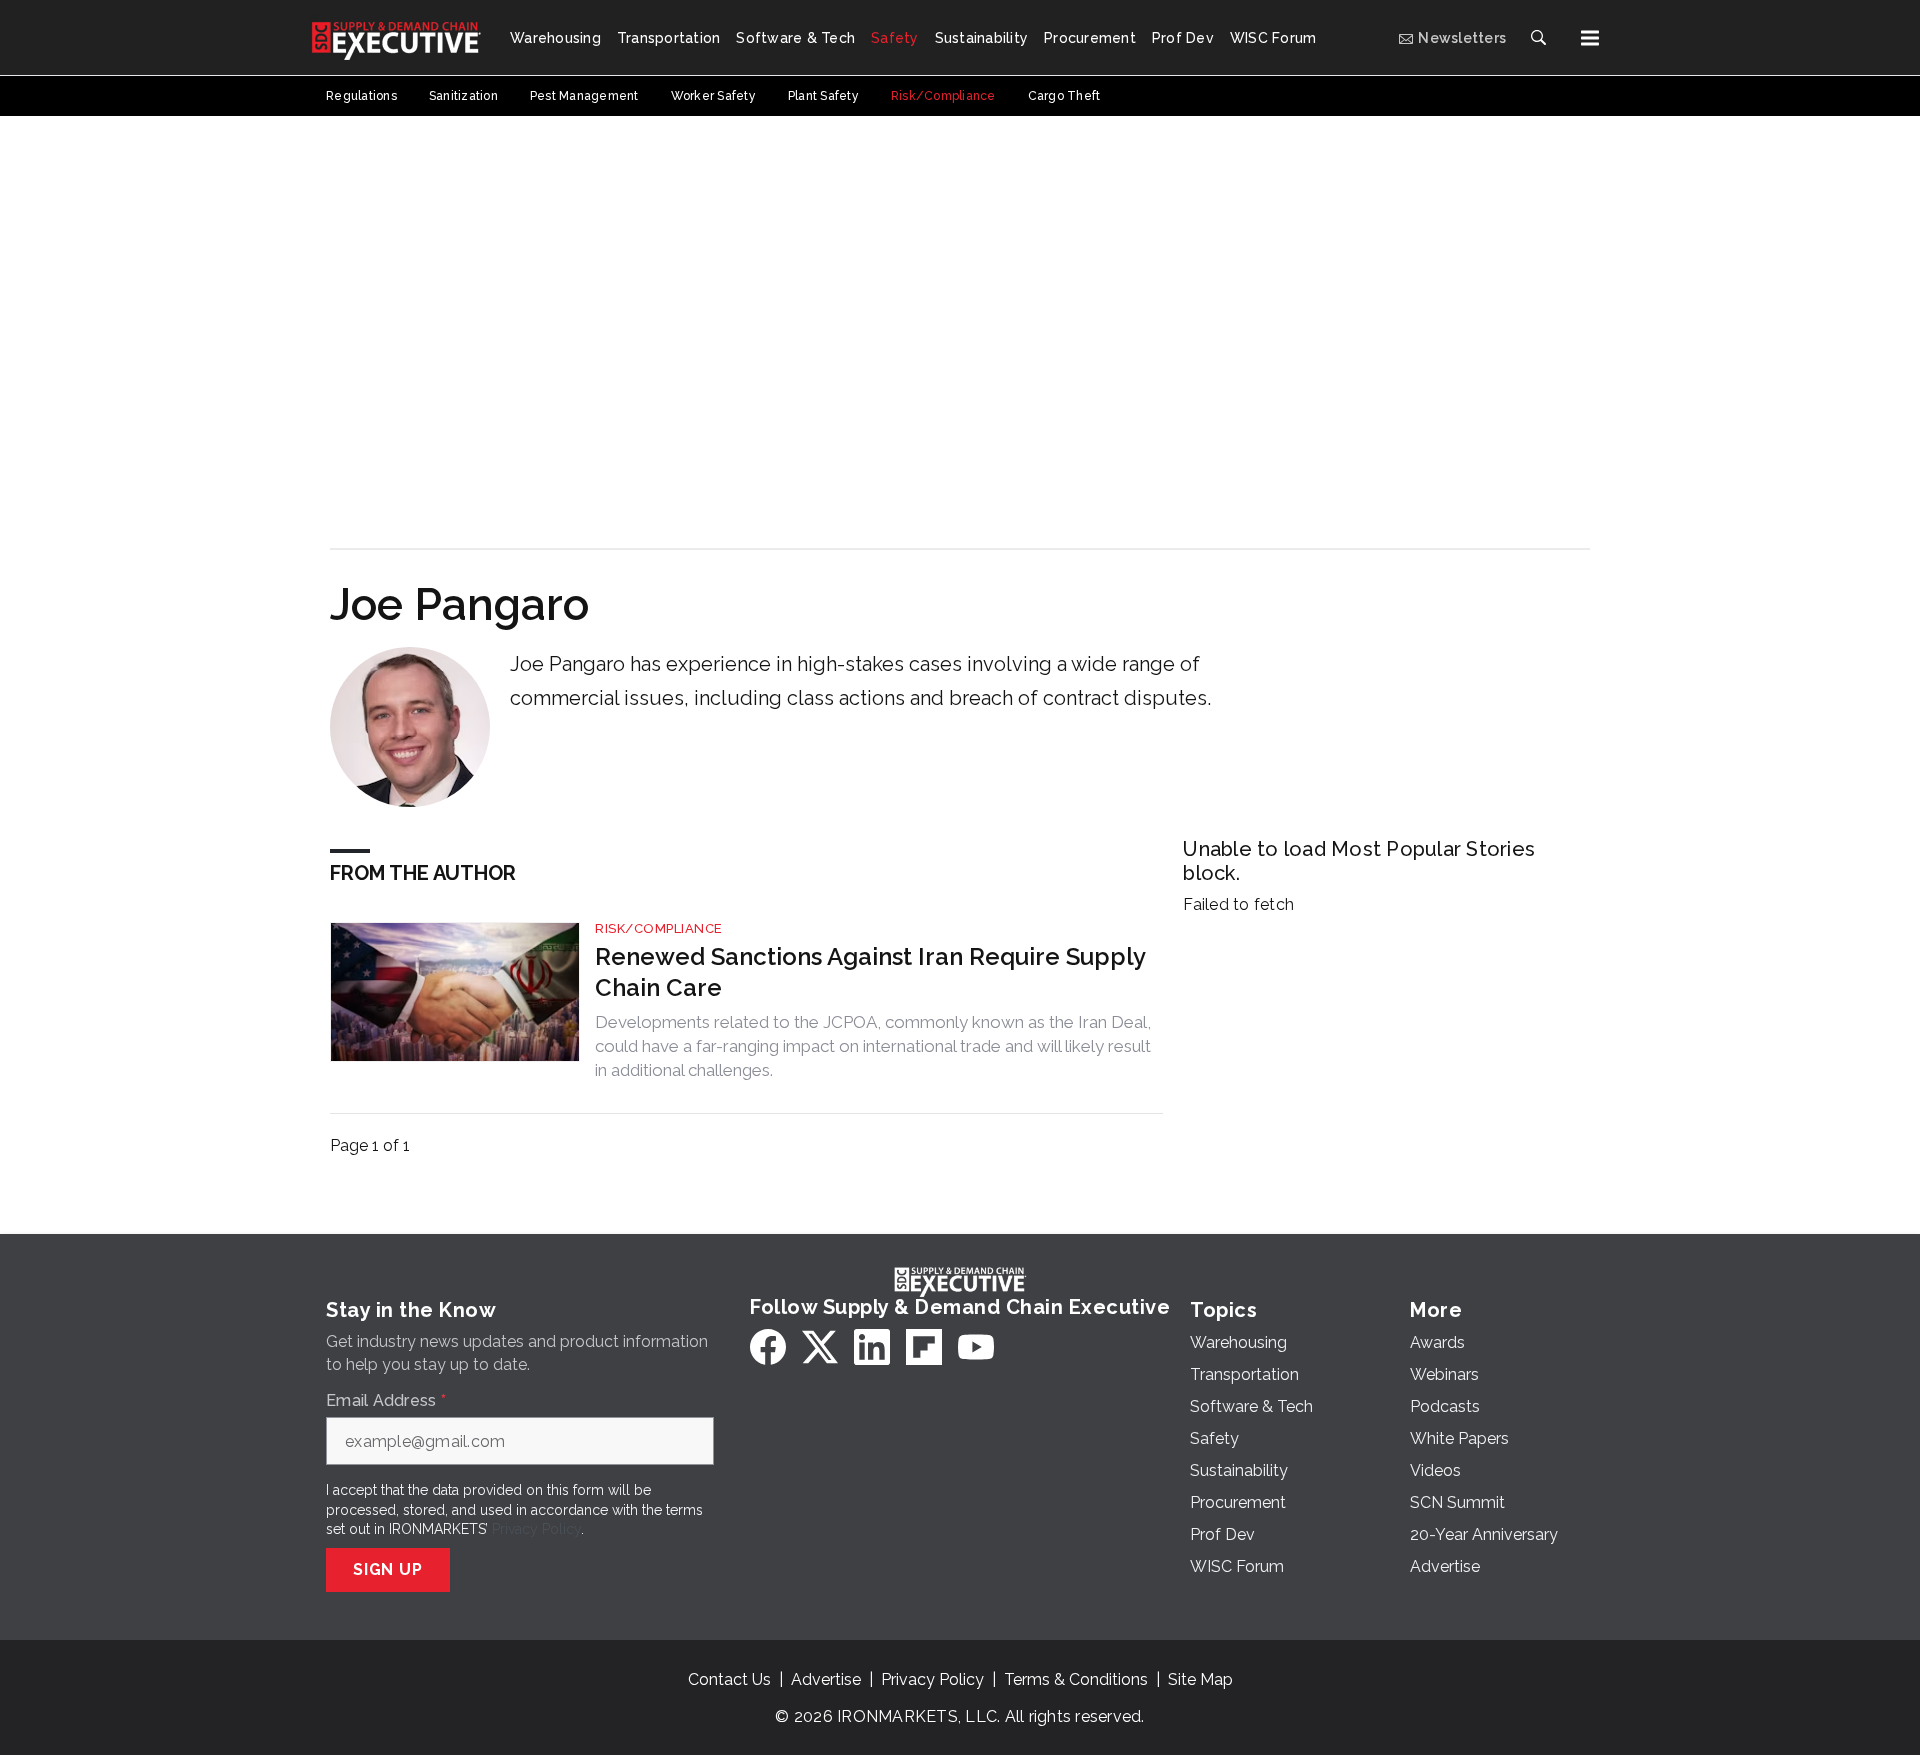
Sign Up (388, 1569)
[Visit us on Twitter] (820, 1347)
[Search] (1538, 38)
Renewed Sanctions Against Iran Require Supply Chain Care (870, 972)
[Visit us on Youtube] (976, 1347)
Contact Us (729, 1679)
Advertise (826, 1679)
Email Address (386, 1401)
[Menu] (1590, 38)
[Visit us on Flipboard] (924, 1347)
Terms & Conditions (1076, 1679)
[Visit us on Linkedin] (872, 1347)
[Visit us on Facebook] (768, 1347)
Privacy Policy (536, 1529)
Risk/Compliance (659, 928)
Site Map (1200, 1679)
